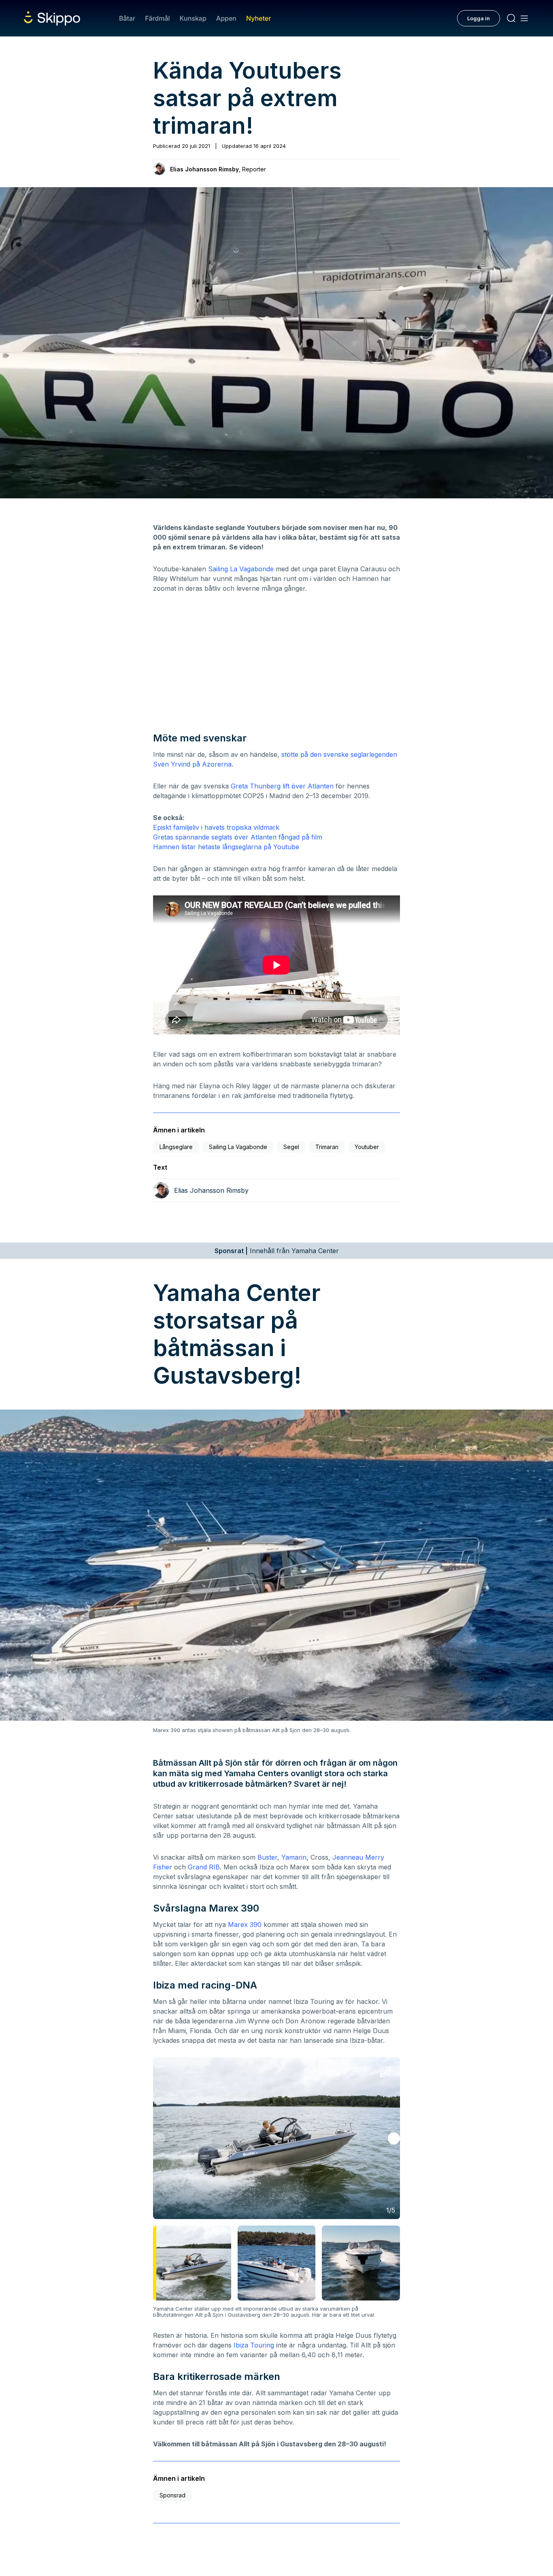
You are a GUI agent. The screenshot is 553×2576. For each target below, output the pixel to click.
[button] (394, 2138)
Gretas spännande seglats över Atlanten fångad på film (238, 837)
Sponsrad (172, 2495)
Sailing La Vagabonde (241, 569)
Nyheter (258, 18)
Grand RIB (204, 1867)
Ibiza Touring (254, 2345)
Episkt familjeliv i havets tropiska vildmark (216, 827)
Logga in (479, 18)
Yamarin (294, 1857)
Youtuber (367, 1147)
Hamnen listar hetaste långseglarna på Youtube (226, 847)
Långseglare (176, 1147)
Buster (267, 1857)
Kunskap (193, 18)
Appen (226, 18)
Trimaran (327, 1147)
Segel (291, 1147)
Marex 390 (245, 1925)
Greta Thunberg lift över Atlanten (282, 786)
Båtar (127, 18)
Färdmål (157, 18)
